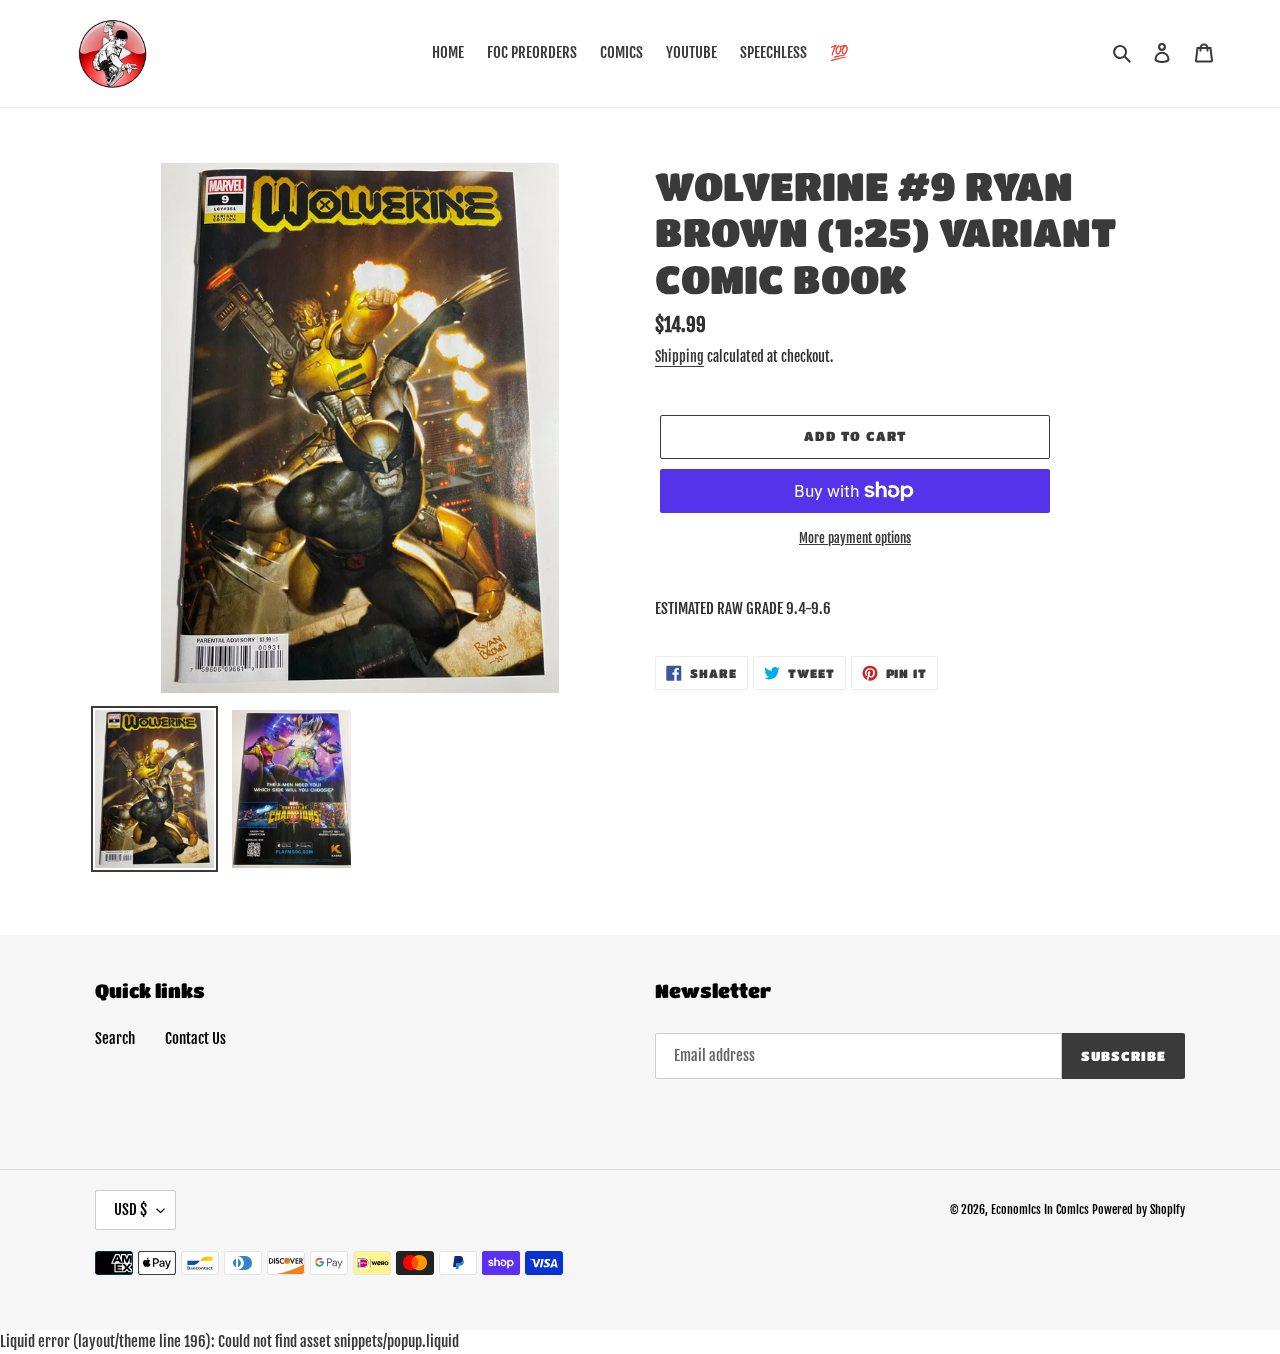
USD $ (130, 1209)
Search (115, 1038)
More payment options (855, 538)
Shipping (679, 356)
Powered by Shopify (1138, 1209)
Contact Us (195, 1038)
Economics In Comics (1040, 1209)
